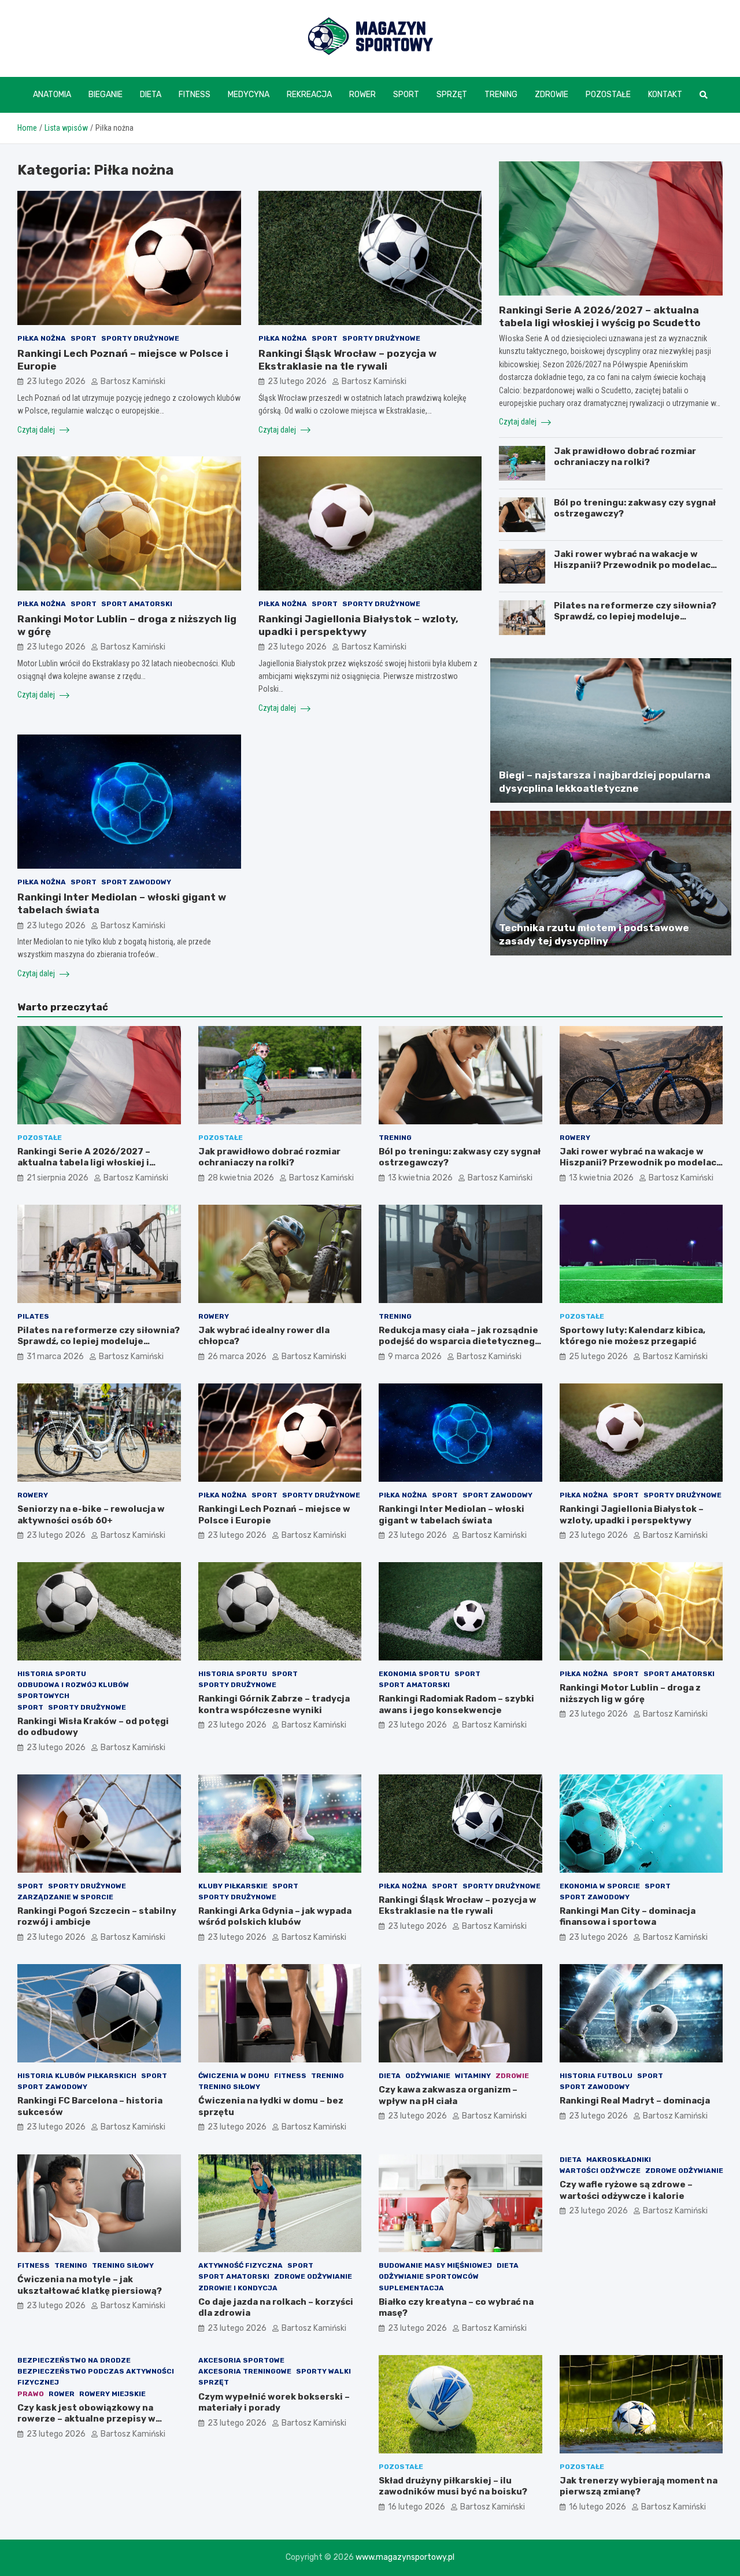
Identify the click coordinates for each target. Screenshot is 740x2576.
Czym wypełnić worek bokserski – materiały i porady (274, 2402)
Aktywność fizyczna (240, 2265)
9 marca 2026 (415, 1357)
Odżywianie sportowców (429, 2276)
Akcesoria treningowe (245, 2371)
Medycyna (249, 95)
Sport (406, 95)
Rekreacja (309, 95)
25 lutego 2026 (598, 1357)
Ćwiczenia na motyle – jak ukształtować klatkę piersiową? (90, 2285)
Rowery (575, 1138)
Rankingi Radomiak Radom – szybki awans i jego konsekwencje (456, 1704)
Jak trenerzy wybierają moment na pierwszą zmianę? (639, 2486)
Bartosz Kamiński (133, 381)
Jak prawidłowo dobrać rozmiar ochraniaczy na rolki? (625, 457)
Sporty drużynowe (140, 338)
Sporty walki (323, 2371)
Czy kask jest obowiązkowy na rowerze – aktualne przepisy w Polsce (86, 2419)
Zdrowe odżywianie (313, 2276)
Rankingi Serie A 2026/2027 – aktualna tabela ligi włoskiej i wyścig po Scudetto (84, 1163)
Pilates (33, 1316)
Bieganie (106, 95)
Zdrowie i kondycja (238, 2288)
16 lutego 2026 (417, 2507)
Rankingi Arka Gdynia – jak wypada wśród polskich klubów (275, 1917)
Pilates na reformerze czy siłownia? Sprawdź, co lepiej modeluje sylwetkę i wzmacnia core (635, 617)
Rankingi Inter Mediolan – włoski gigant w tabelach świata (452, 1515)
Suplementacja (411, 2288)
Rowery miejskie (112, 2394)
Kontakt (665, 95)
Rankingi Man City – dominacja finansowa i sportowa (628, 1917)
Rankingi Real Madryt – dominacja (635, 2101)
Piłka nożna (42, 338)
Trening (501, 95)
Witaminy (473, 2076)
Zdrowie (552, 95)
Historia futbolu (596, 2076)
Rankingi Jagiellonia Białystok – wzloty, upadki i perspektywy (632, 1515)
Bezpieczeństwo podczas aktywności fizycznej (96, 2377)
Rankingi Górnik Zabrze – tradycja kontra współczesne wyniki (274, 1704)
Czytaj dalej (37, 430)
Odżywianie (428, 2076)
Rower (362, 95)
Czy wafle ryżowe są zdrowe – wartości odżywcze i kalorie (626, 2190)
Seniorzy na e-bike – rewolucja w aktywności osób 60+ (91, 1515)
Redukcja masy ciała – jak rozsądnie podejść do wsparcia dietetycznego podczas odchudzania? (460, 1341)
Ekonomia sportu (414, 1674)
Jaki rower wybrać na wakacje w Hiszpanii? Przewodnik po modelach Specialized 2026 (635, 565)
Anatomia (52, 95)
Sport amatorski (137, 604)
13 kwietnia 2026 (420, 1178)
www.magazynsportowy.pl (405, 2557)
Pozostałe (608, 95)
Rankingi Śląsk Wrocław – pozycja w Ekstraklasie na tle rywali (458, 1906)
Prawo (31, 2394)
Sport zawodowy (136, 882)
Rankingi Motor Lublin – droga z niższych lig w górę (630, 1693)
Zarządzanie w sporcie (65, 1897)
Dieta (151, 95)
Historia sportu (52, 1674)
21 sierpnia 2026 (58, 1178)
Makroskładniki (619, 2160)
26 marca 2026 (237, 1357)
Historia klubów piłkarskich (77, 2076)
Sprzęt (452, 95)
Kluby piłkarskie (233, 1886)
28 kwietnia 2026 (241, 1178)
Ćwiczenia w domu (234, 2076)
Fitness (195, 95)
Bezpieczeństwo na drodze (74, 2360)
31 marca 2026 (55, 1357)
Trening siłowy (229, 2087)
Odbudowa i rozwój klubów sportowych (73, 1690)
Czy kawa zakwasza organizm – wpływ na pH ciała (448, 2095)
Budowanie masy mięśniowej (435, 2265)
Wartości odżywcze (600, 2171)
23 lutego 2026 (56, 381)
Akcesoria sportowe (241, 2360)
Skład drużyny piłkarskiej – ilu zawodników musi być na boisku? (453, 2486)
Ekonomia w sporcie (600, 1886)
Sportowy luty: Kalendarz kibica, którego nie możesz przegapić (632, 1336)
